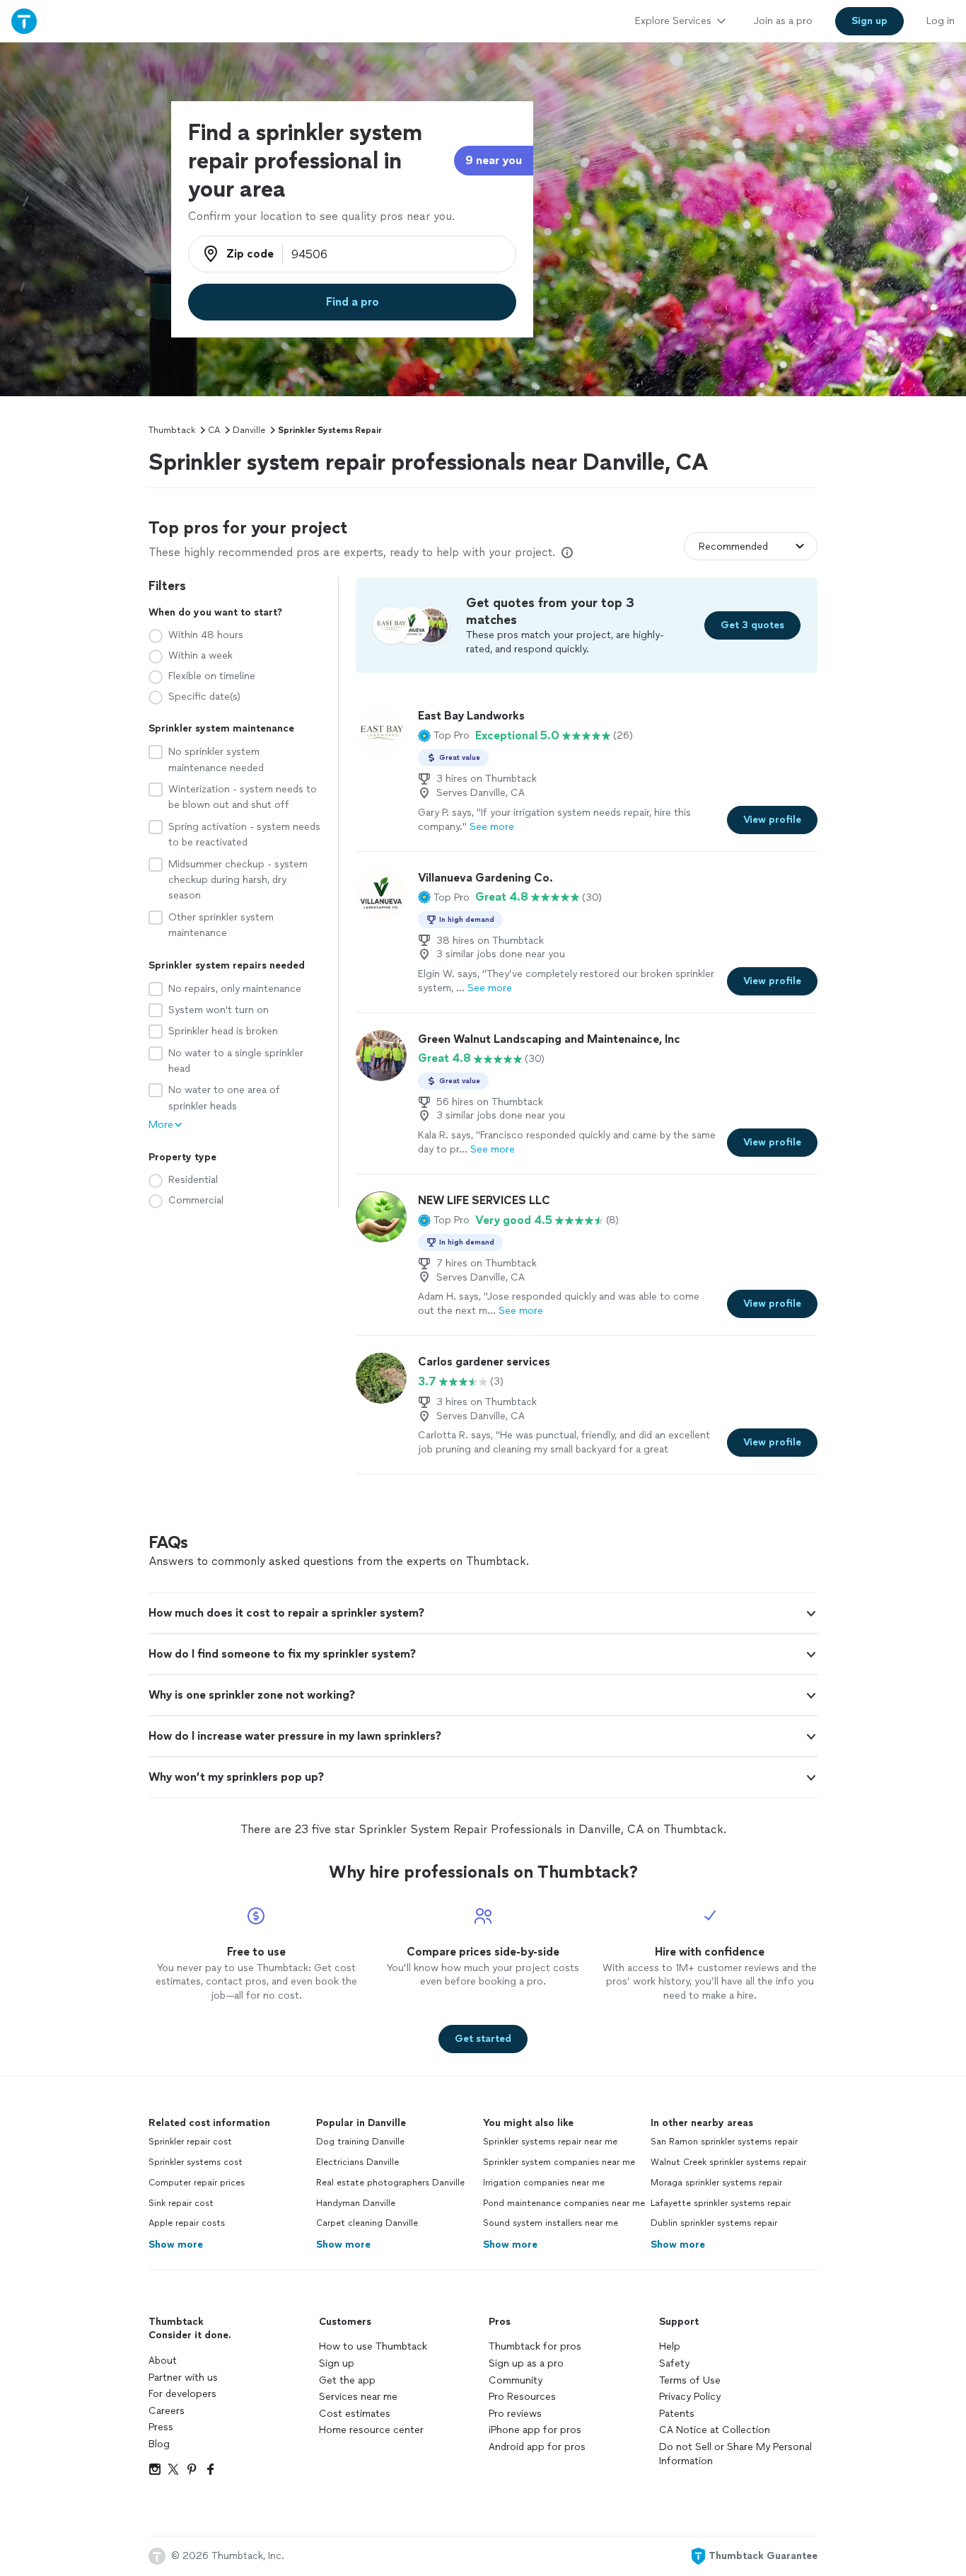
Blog (159, 2444)
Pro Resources (522, 2397)
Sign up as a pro (526, 2363)
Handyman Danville (356, 2203)
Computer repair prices (197, 2183)
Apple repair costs (187, 2223)
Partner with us (183, 2378)
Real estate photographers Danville (390, 2183)
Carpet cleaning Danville (367, 2223)
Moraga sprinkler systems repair (716, 2183)
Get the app (347, 2380)
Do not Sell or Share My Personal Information (735, 2454)
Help (670, 2346)
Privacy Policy (690, 2397)
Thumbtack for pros (535, 2346)
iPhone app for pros (535, 2430)
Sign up (337, 2363)
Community (516, 2380)
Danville (249, 430)
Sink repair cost (181, 2203)
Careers (167, 2411)
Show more (176, 2245)
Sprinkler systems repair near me (550, 2142)
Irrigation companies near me (544, 2183)
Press (161, 2427)
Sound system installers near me (551, 2223)
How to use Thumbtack (373, 2346)
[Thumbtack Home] (24, 21)
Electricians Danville (357, 2162)
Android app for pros (537, 2447)
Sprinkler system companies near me (559, 2162)
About (163, 2361)
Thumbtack (172, 430)
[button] (444, 736)
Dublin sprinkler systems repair (714, 2223)
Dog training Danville (360, 2142)
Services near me (358, 2397)
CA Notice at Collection (715, 2430)
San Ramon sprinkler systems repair (724, 2142)
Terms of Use (690, 2380)
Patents (677, 2414)
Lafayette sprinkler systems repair (721, 2203)
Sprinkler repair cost (190, 2142)
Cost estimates (355, 2414)
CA (214, 430)
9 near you (494, 160)
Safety (674, 2363)
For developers (182, 2394)
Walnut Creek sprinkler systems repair (728, 2162)
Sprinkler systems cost (196, 2162)
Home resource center (371, 2430)
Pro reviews (515, 2414)
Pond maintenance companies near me (564, 2203)
